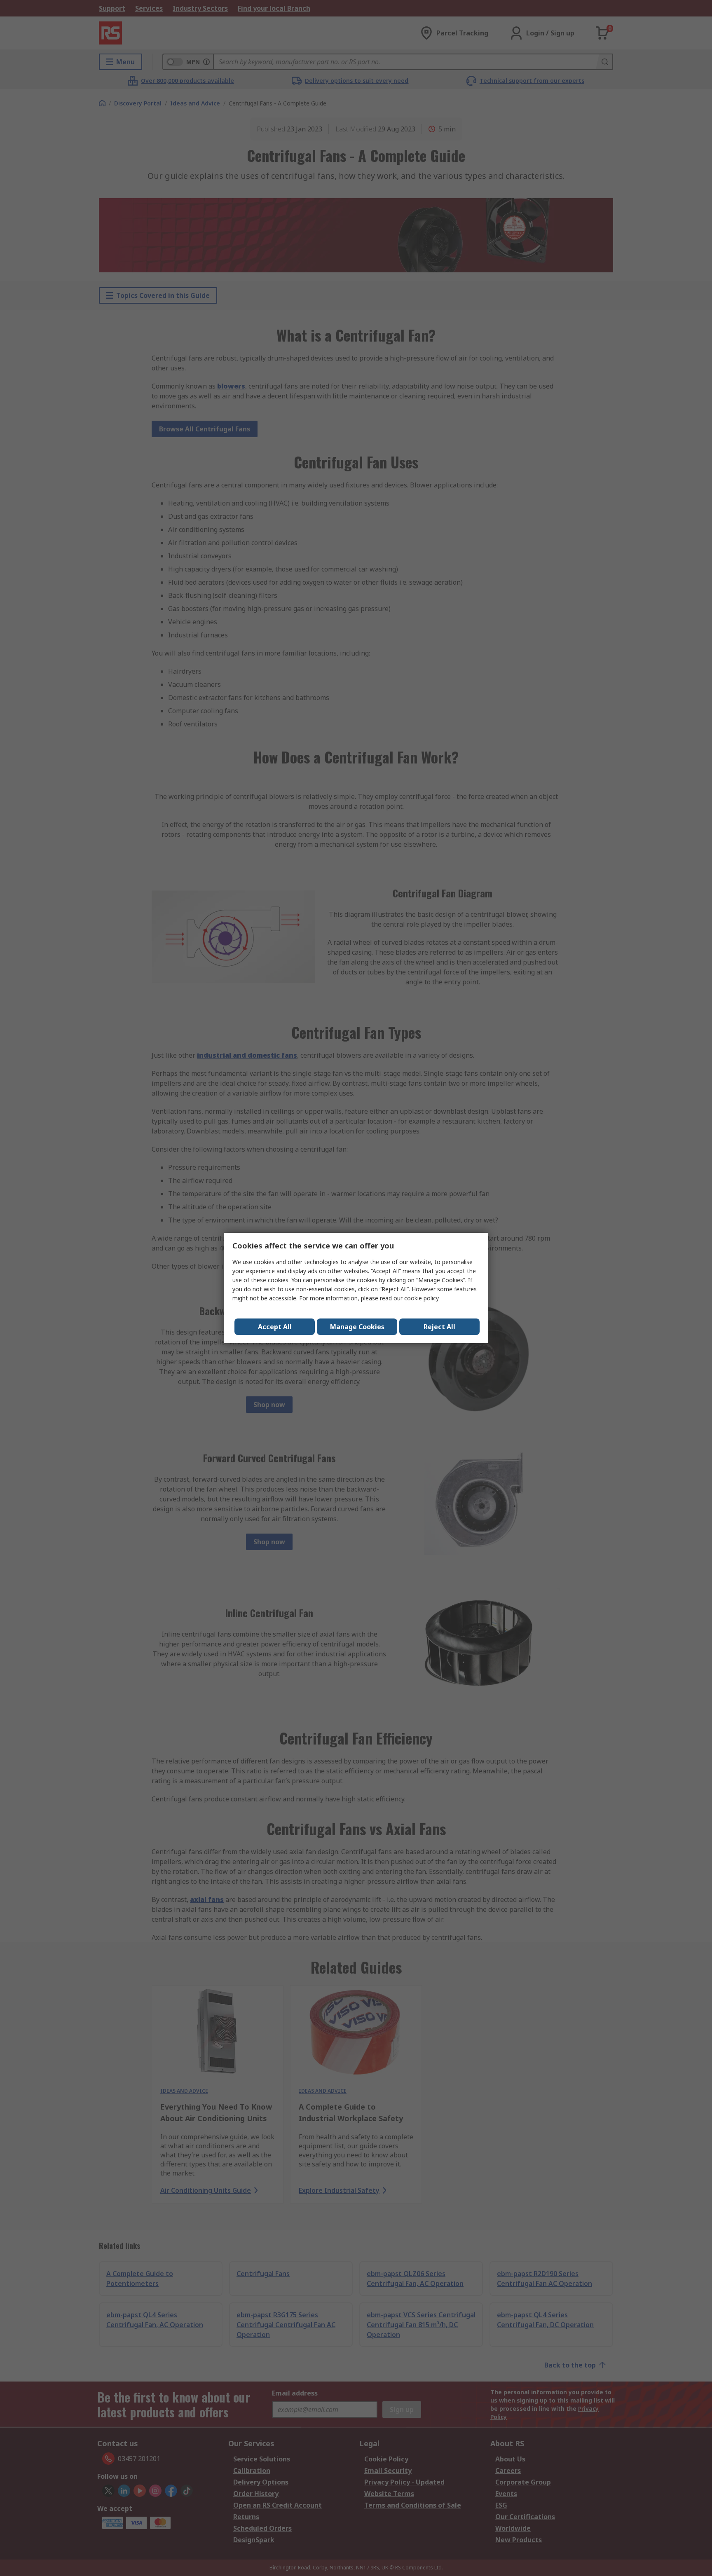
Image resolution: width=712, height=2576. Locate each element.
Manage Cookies (357, 1327)
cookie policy (421, 1298)
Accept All (275, 1327)
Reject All (439, 1327)
